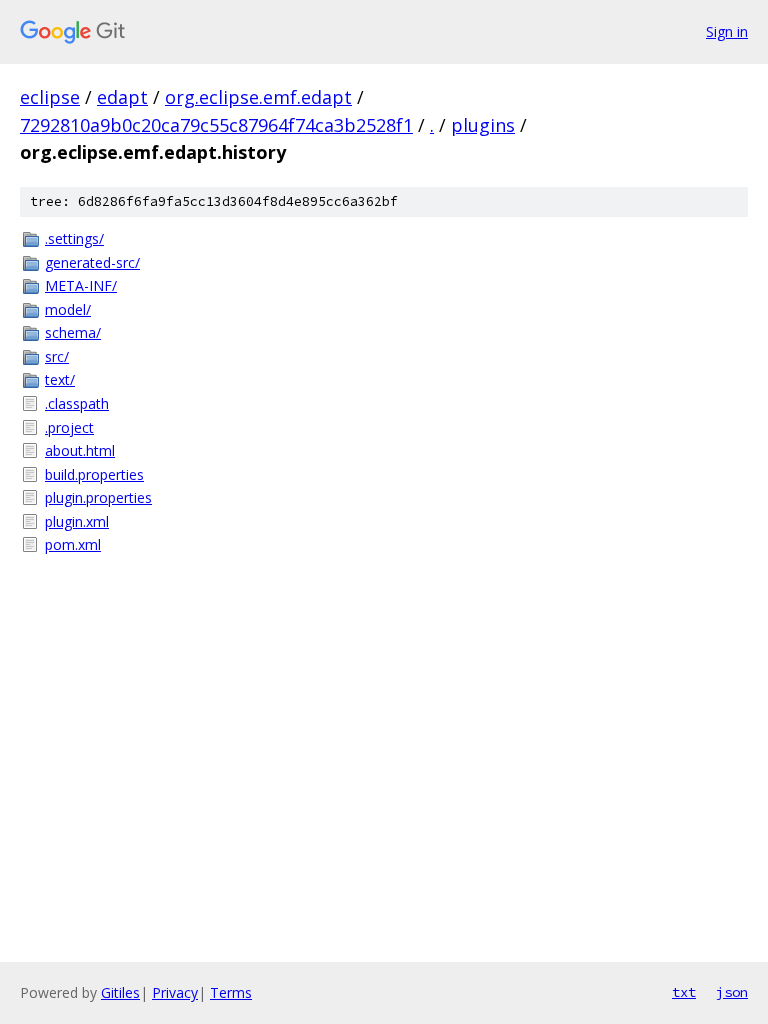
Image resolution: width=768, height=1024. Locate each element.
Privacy (175, 992)
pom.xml (73, 544)
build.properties (94, 474)
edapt (122, 97)
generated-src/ (92, 262)
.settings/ (74, 238)
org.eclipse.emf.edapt (258, 97)
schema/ (73, 332)
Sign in (727, 31)
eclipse (50, 97)
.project (69, 427)
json (732, 992)
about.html (80, 450)
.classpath (77, 403)
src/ (57, 356)
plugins (483, 125)
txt (684, 992)
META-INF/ (81, 285)
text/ (60, 379)
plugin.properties (98, 497)
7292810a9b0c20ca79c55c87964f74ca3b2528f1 (216, 125)
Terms (231, 992)
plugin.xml (77, 521)
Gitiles (120, 992)
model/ (68, 309)
